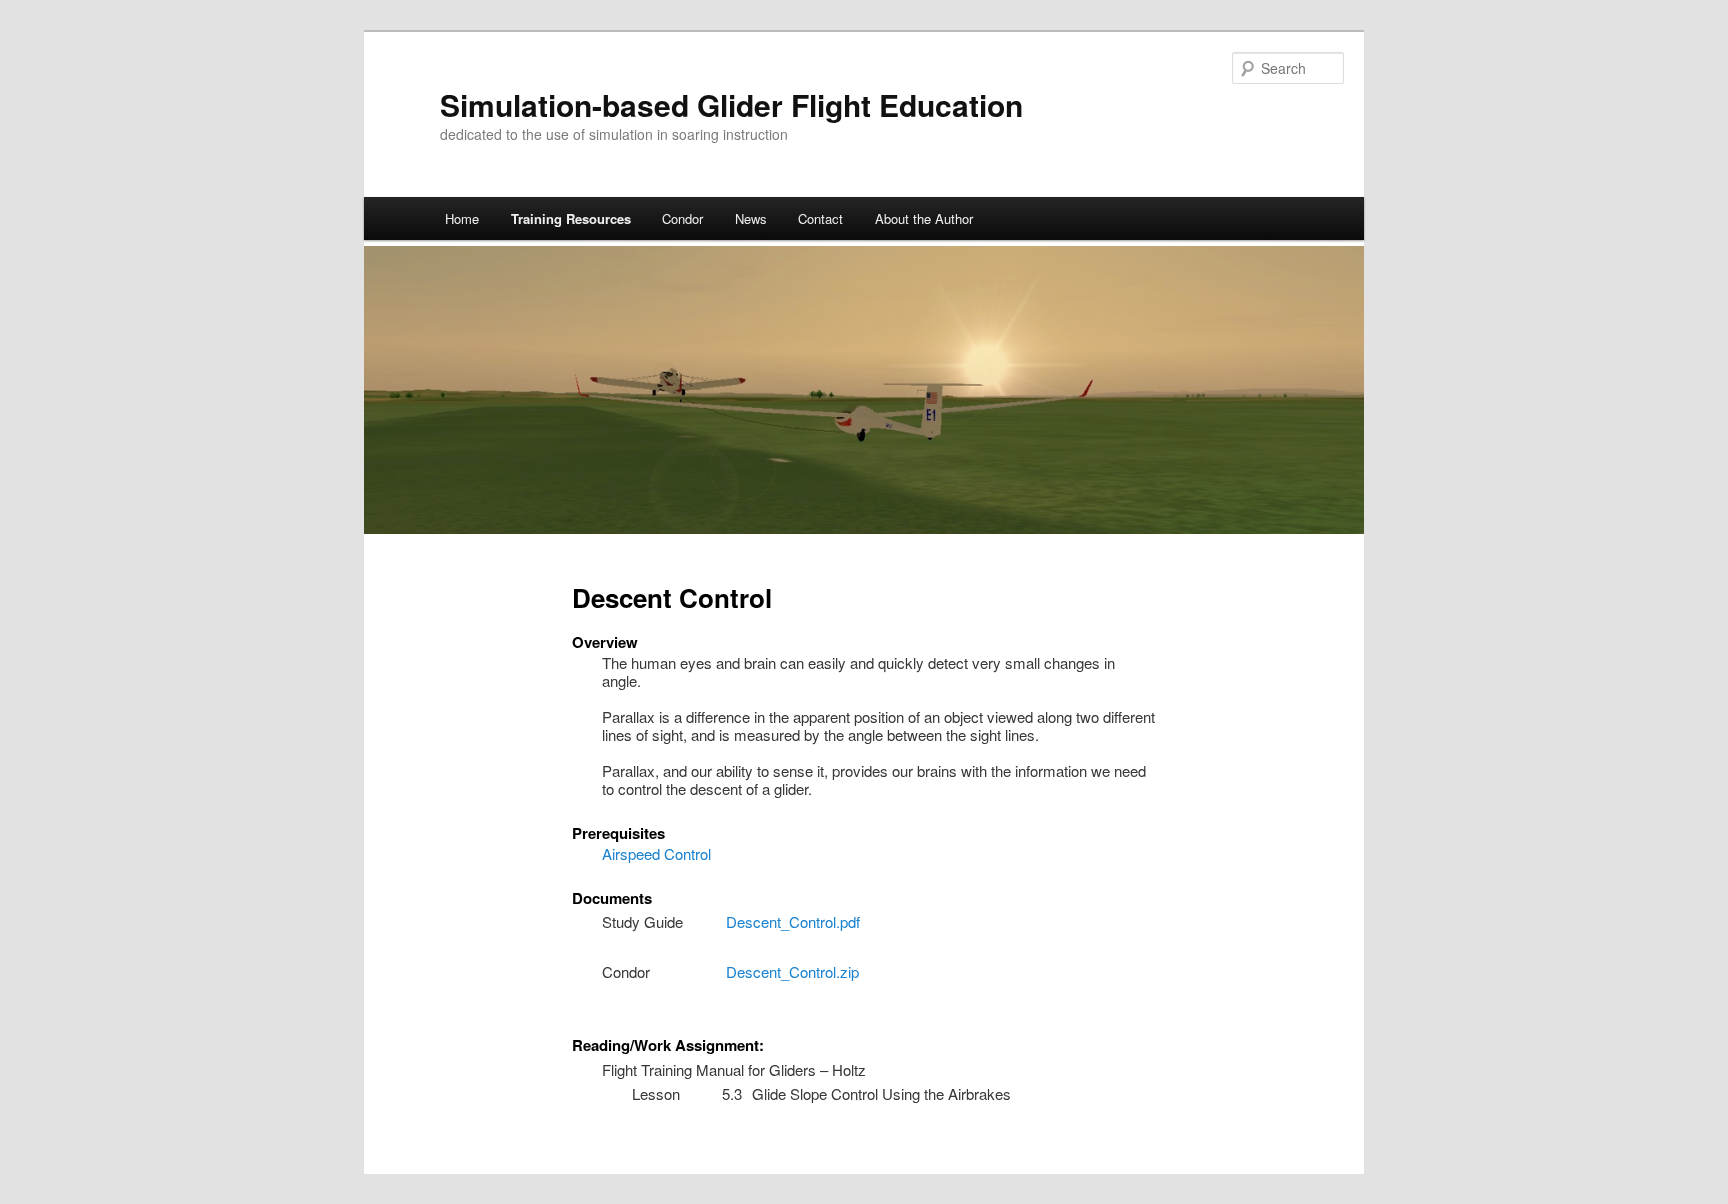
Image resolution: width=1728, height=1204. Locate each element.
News (751, 218)
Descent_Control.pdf (793, 921)
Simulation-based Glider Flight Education (731, 104)
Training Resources (571, 218)
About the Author (924, 218)
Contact (820, 218)
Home (462, 218)
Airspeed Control (656, 853)
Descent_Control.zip (792, 971)
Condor (682, 218)
